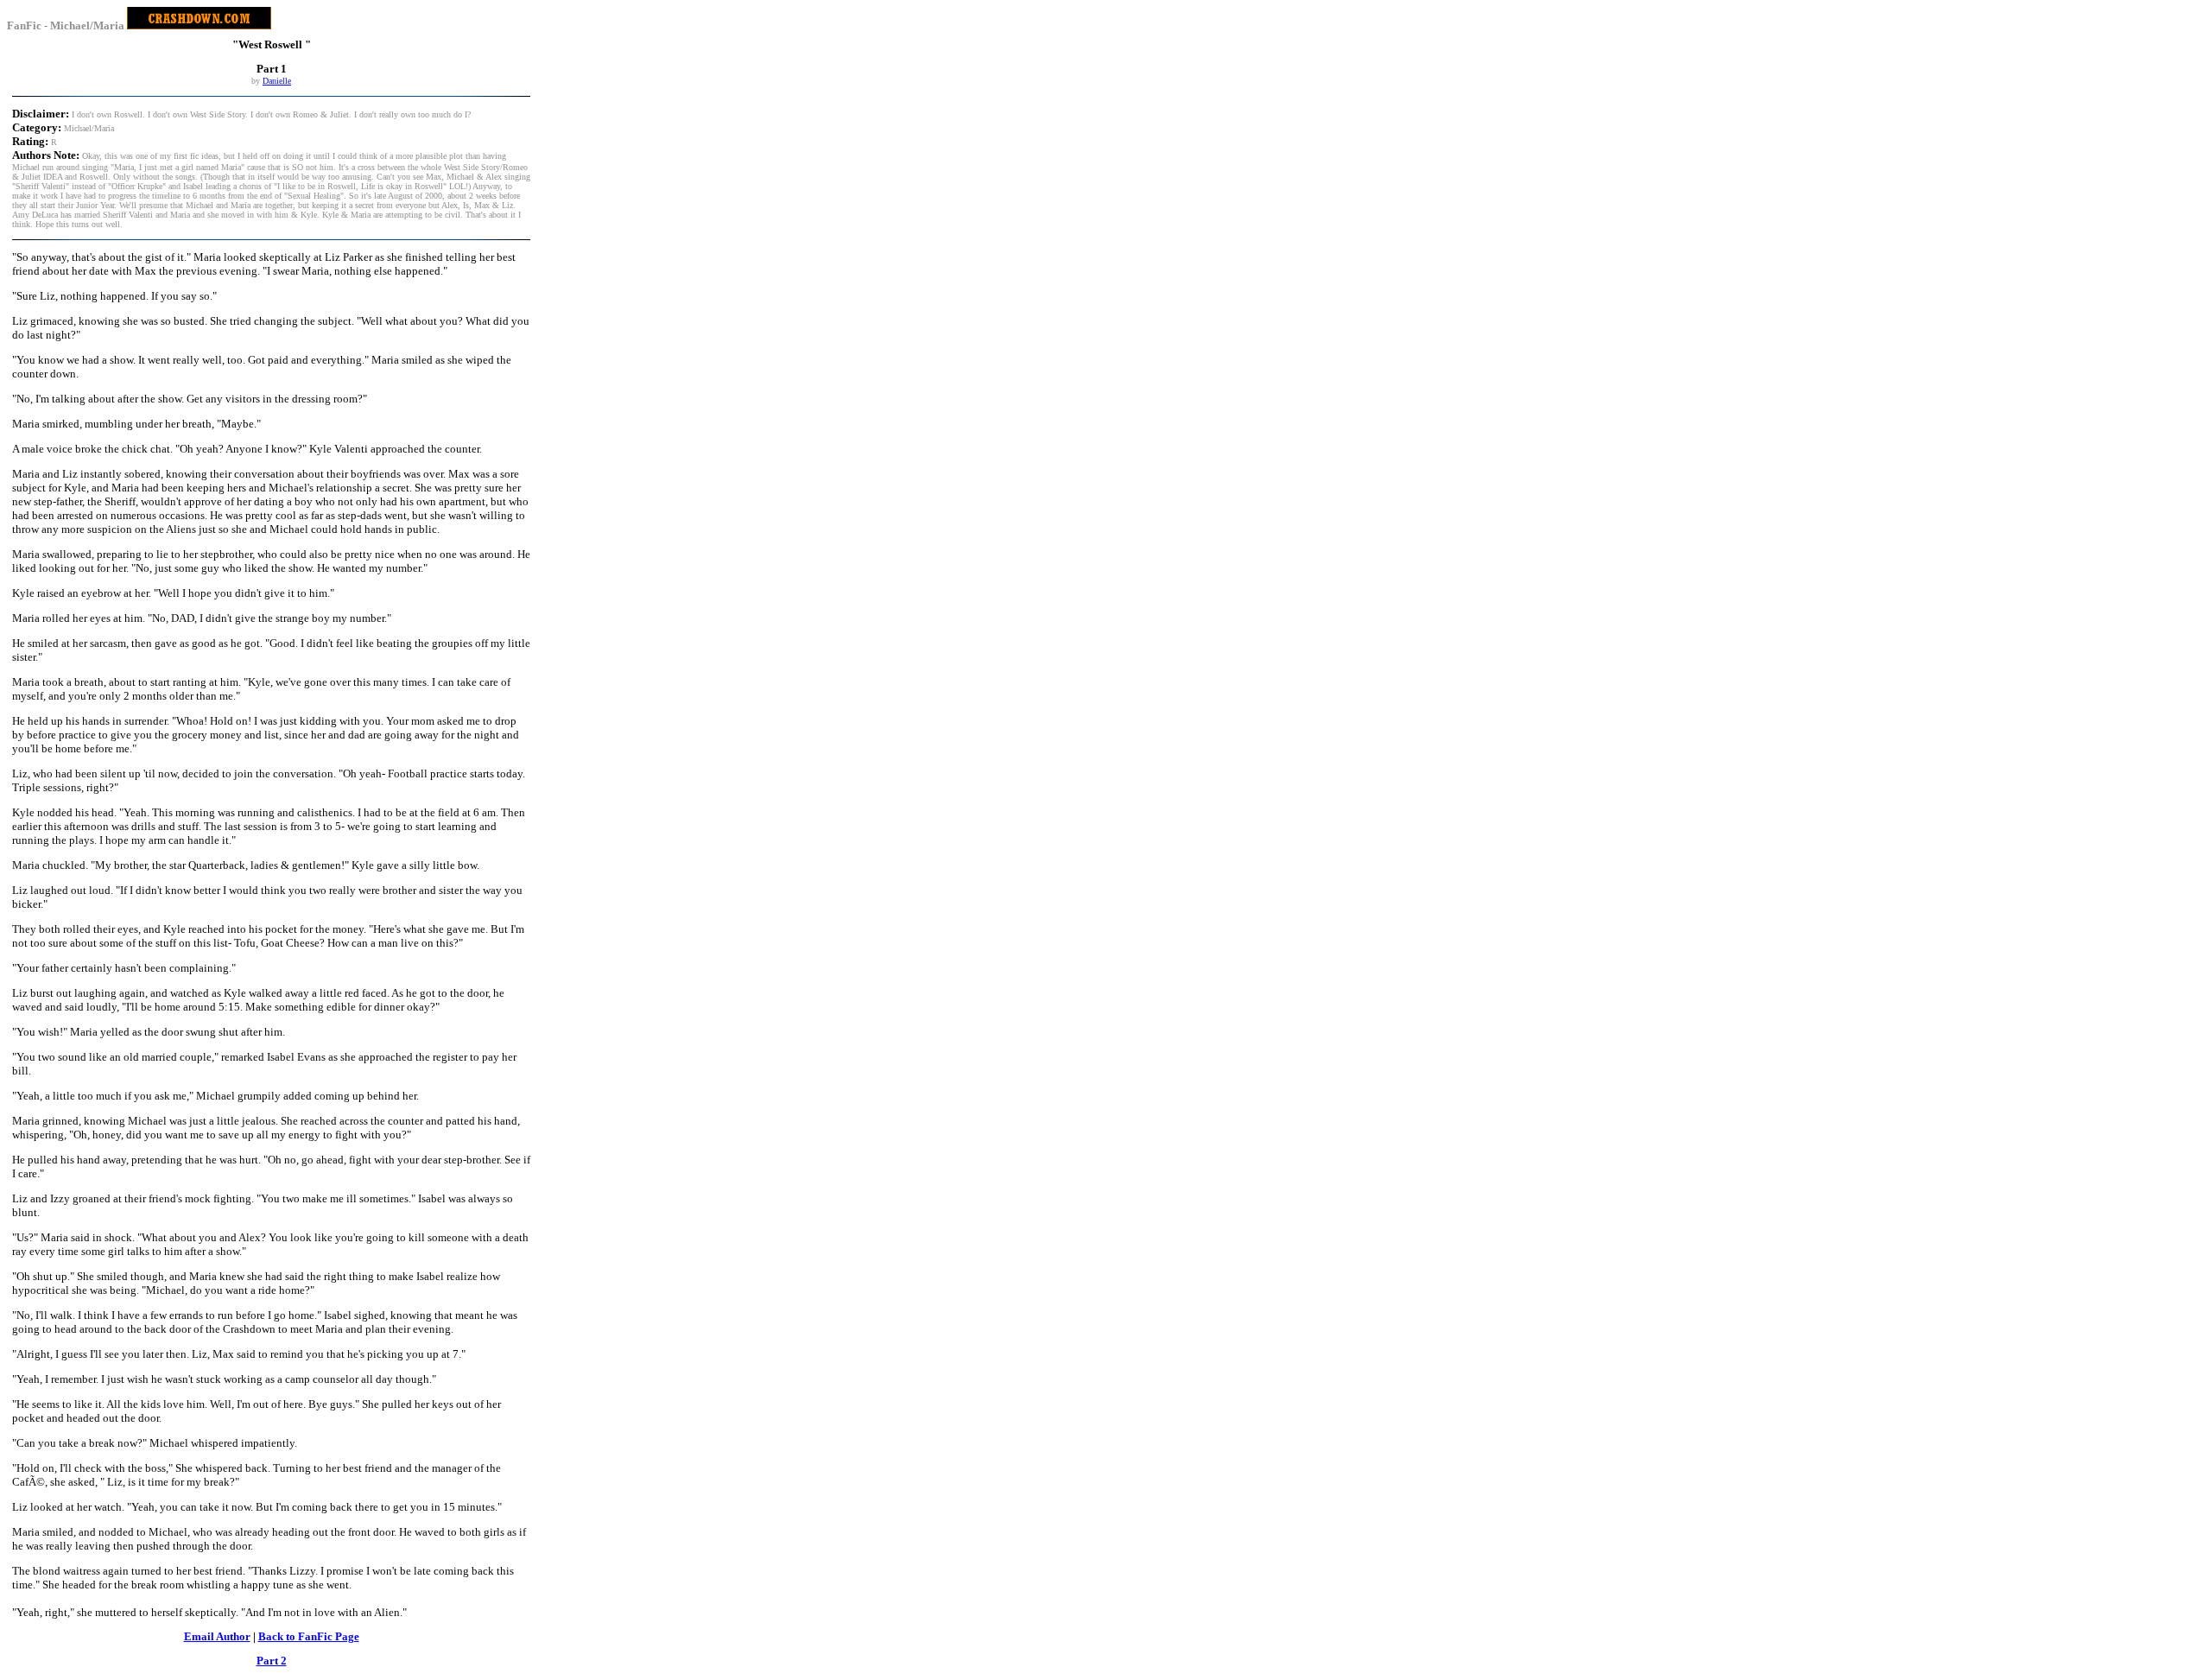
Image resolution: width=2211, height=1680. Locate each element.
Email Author (217, 1636)
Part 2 (272, 1661)
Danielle (277, 81)
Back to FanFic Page (309, 1636)
